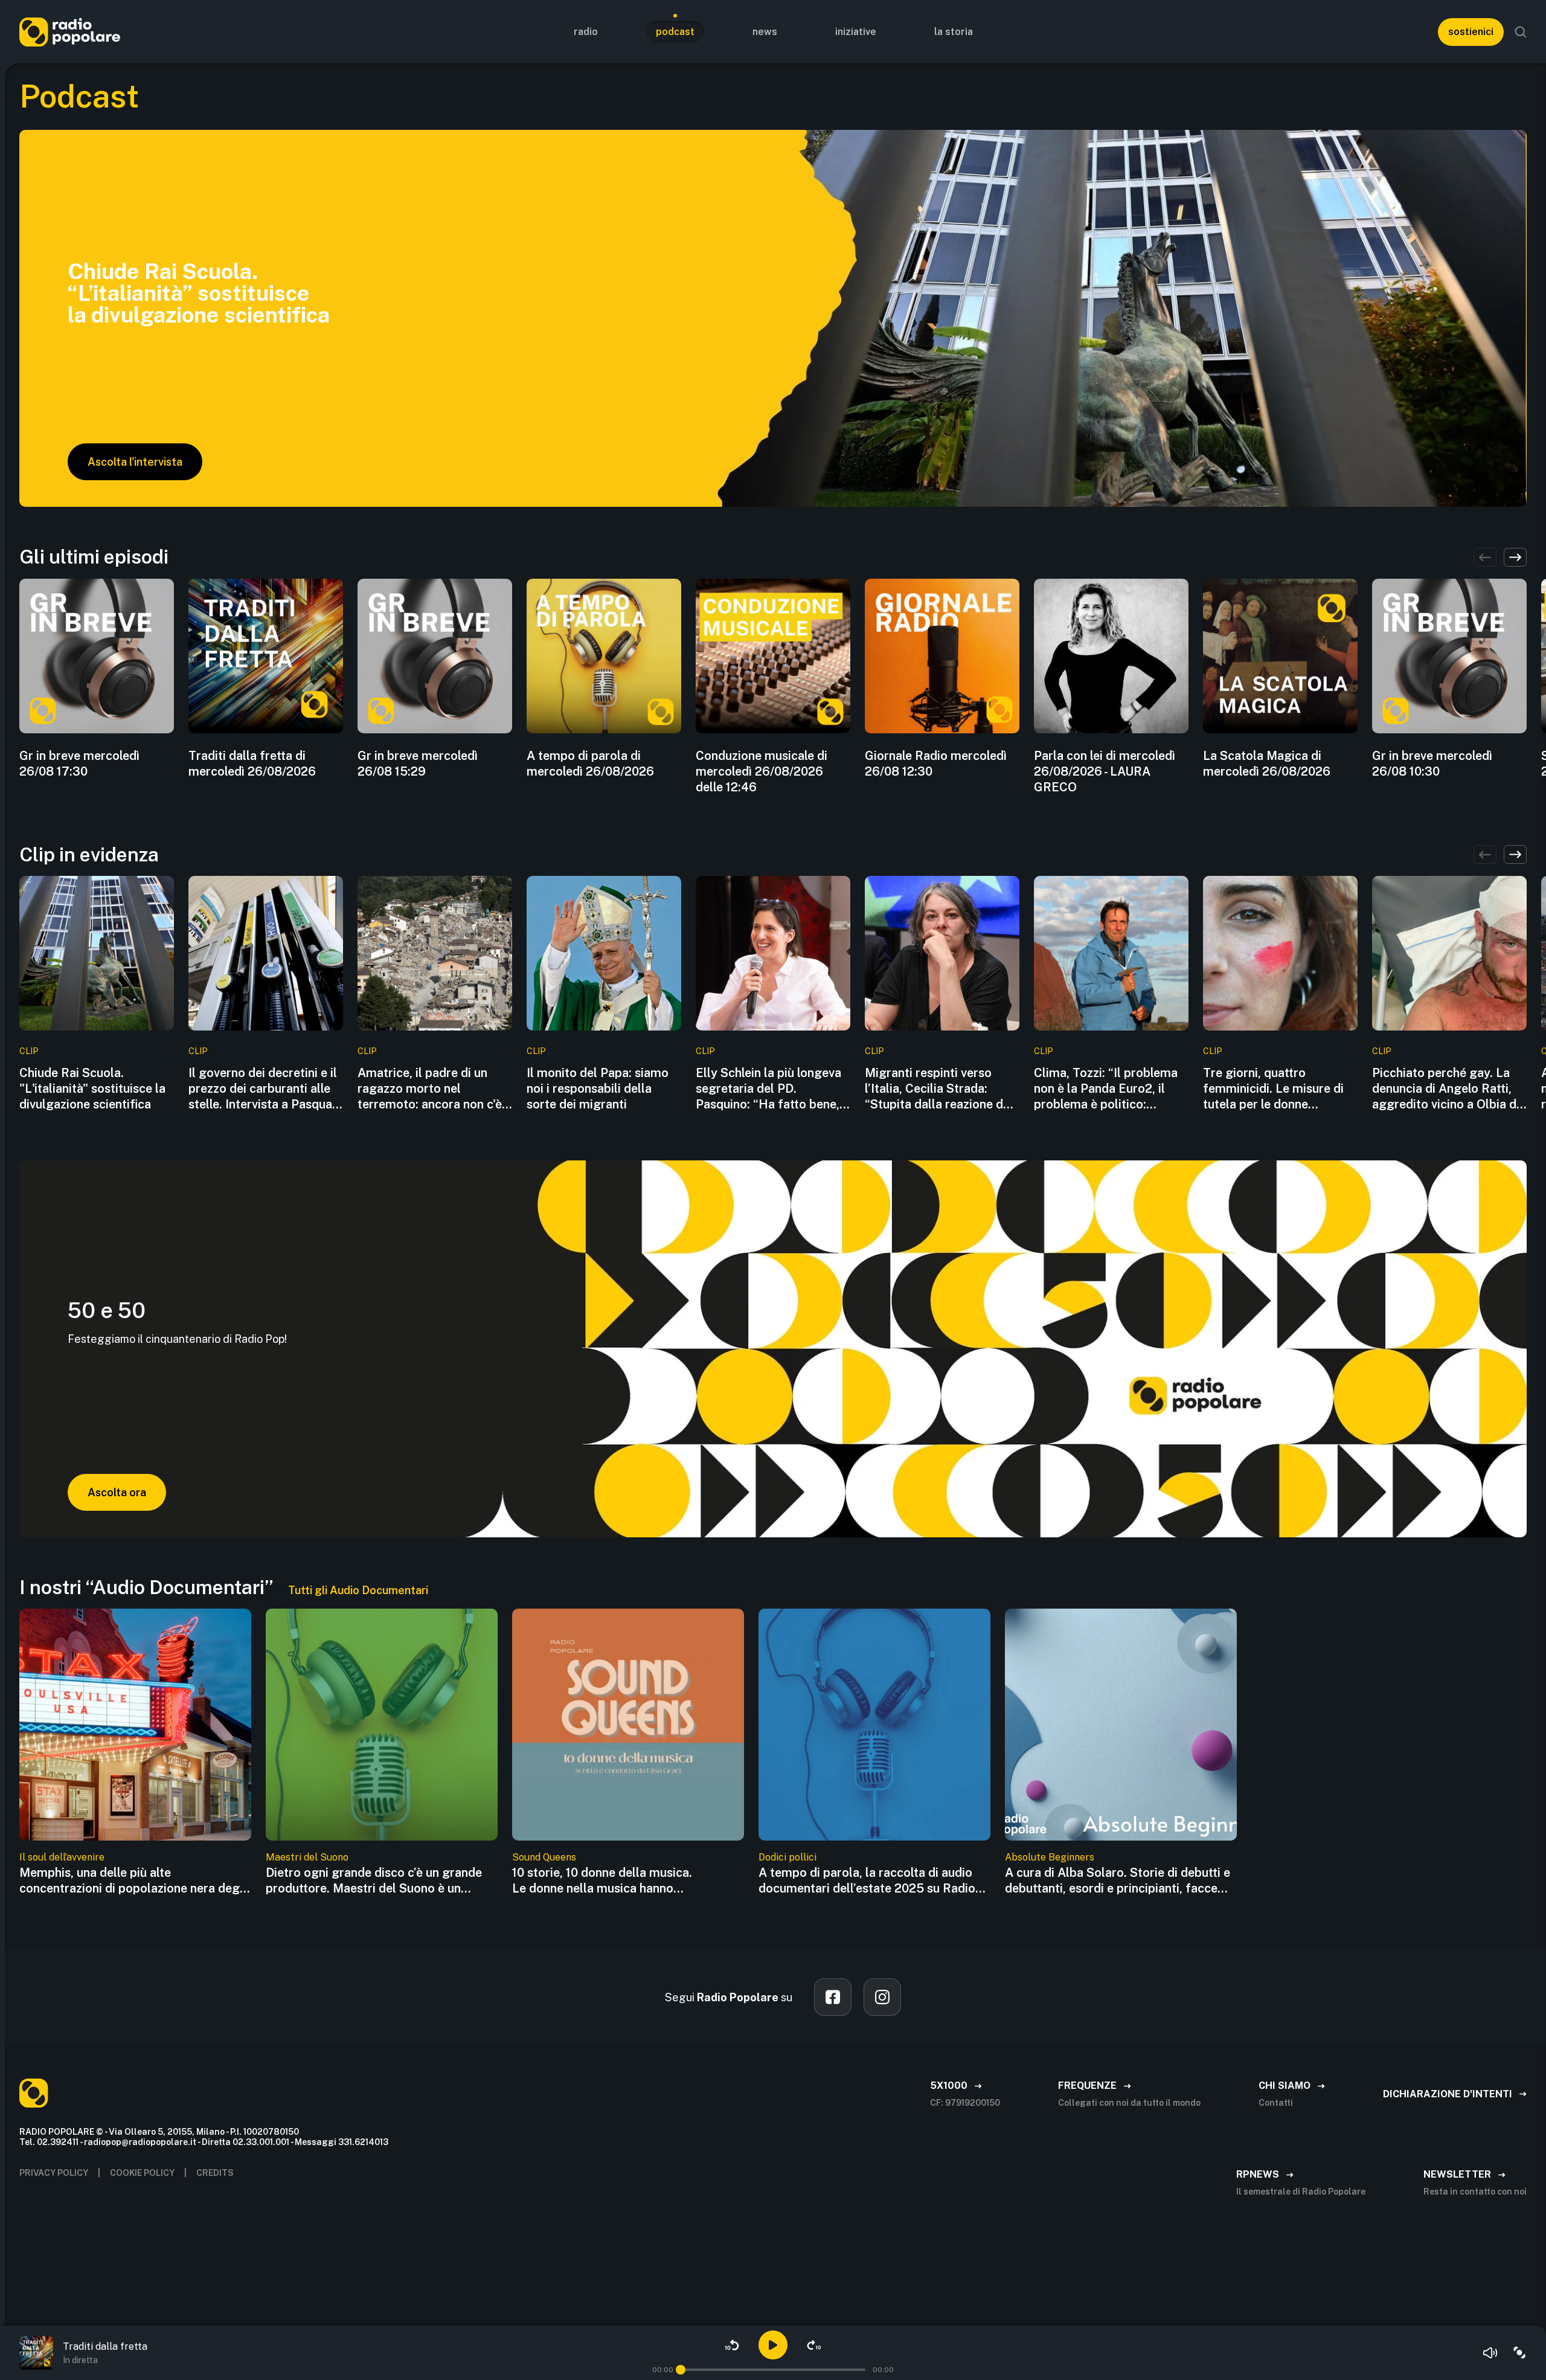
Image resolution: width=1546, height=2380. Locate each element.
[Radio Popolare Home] (70, 32)
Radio (586, 32)
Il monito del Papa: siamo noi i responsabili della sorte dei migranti (598, 1089)
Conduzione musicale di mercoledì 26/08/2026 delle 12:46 (762, 771)
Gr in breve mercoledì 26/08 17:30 (79, 764)
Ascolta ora (117, 1492)
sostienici (1471, 32)
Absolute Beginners (1050, 1857)
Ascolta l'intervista (135, 462)
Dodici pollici (787, 1857)
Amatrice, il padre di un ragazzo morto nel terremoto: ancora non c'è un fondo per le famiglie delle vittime (430, 1089)
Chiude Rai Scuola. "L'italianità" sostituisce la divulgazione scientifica (92, 1089)
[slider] (681, 2370)
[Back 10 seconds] (732, 2345)
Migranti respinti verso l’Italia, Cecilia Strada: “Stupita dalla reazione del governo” (939, 1089)
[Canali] (1519, 2353)
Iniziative (856, 32)
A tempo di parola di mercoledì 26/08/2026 (590, 764)
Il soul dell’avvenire (62, 1857)
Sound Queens (544, 1857)
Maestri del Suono (307, 1857)
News (765, 32)
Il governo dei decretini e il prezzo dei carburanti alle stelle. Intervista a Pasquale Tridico (265, 1089)
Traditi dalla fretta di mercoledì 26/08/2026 (252, 764)
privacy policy (54, 2173)
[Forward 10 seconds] (814, 2345)
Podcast (675, 32)
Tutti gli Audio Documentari (358, 1590)
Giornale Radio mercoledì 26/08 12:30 (936, 764)
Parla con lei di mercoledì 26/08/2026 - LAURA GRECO (1105, 771)
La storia (954, 32)
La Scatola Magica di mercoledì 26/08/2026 (1267, 764)
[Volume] (1490, 2353)
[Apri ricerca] (1521, 32)
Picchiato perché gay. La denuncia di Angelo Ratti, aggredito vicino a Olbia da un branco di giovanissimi (1448, 1089)
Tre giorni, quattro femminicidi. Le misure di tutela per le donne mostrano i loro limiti (1273, 1089)
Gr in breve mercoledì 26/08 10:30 (1432, 764)
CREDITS (215, 2173)
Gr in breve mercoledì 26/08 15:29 (418, 764)
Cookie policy (142, 2173)
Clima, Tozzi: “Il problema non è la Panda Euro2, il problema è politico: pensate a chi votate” (1106, 1089)
